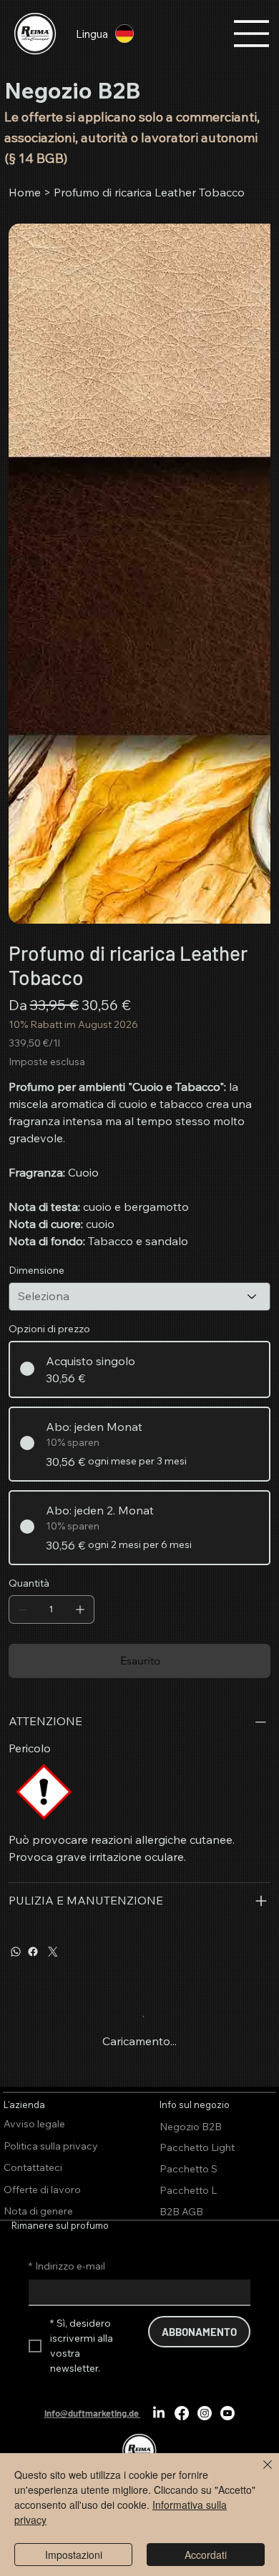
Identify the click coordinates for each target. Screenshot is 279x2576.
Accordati (206, 2555)
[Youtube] (227, 2413)
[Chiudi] (259, 2473)
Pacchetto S (189, 2169)
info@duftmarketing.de (92, 2413)
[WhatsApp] (16, 1952)
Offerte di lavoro (42, 2190)
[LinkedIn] (159, 2413)
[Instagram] (205, 2413)
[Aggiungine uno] (80, 1609)
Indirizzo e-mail (67, 2266)
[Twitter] (53, 1952)
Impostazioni (74, 2555)
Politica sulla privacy (51, 2146)
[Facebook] (33, 1952)
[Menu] (252, 34)
